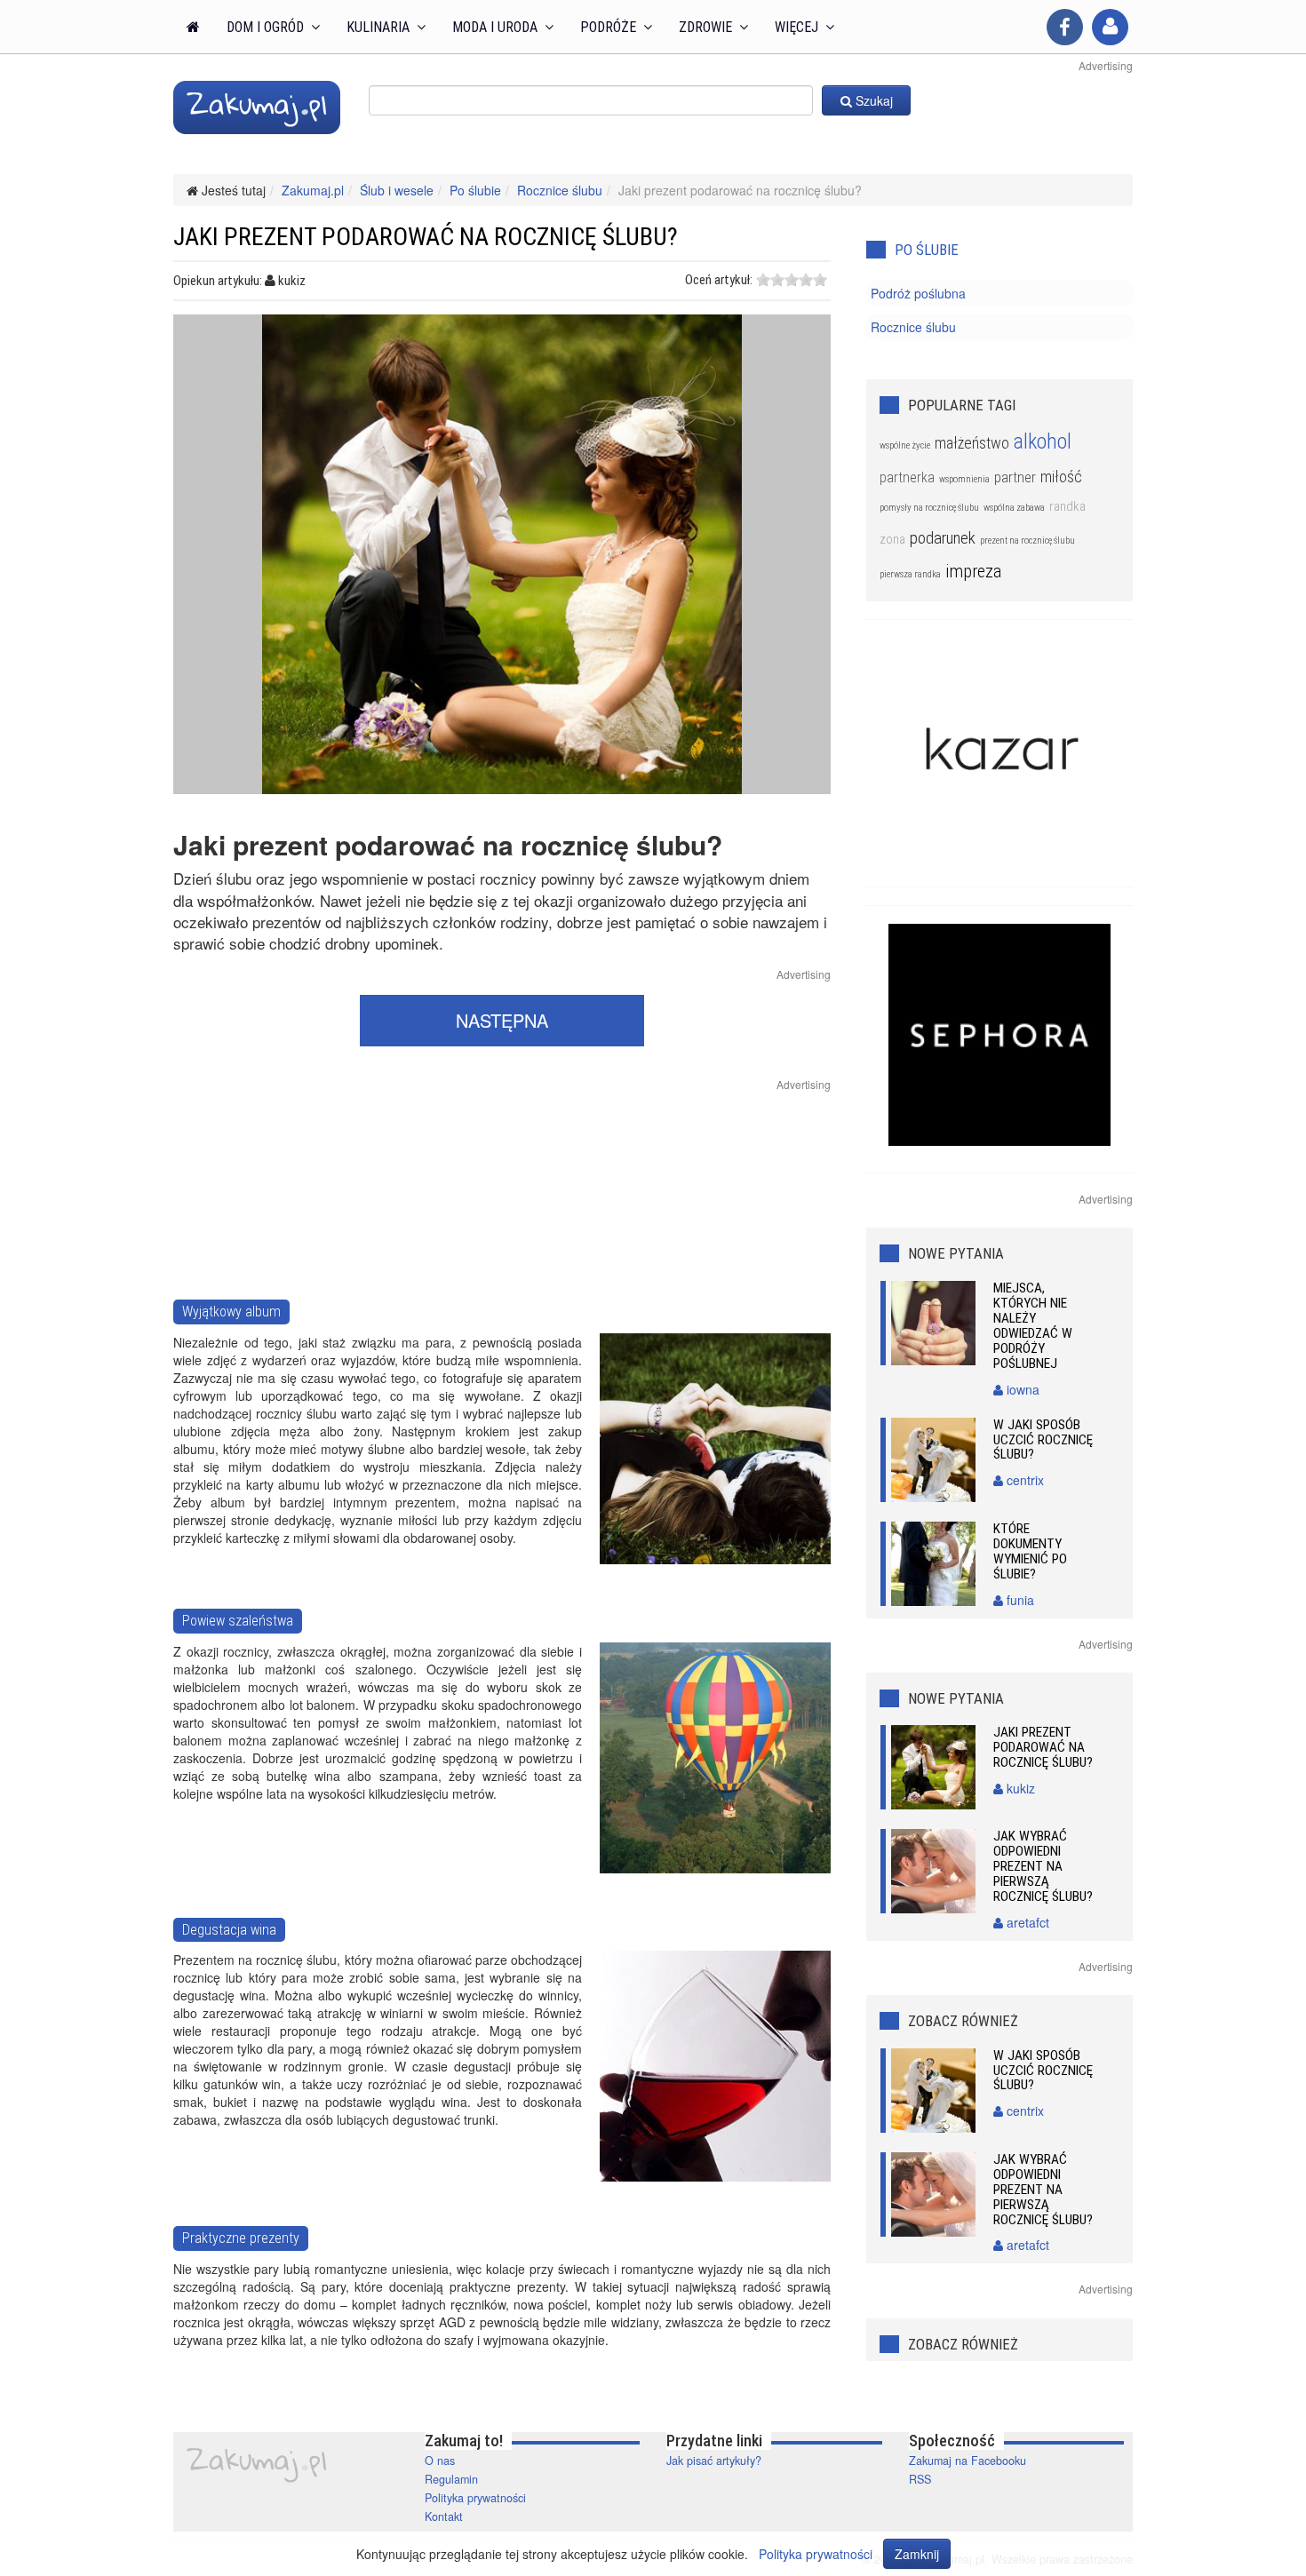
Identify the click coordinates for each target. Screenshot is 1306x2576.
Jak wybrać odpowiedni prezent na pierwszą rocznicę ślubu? (1043, 1866)
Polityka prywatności (475, 2498)
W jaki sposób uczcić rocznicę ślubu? (1043, 1440)
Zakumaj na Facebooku (968, 2461)
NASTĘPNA (502, 1020)
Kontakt (444, 2516)
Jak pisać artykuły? (714, 2461)
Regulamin (451, 2479)
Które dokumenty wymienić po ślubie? (1030, 1551)
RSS (920, 2479)
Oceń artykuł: (719, 280)
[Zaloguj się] (1110, 27)
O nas (440, 2461)
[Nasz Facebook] (1065, 27)
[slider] (792, 280)
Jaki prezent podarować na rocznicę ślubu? (1043, 1747)
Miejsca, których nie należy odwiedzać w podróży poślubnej (1033, 1326)
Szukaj (872, 100)
